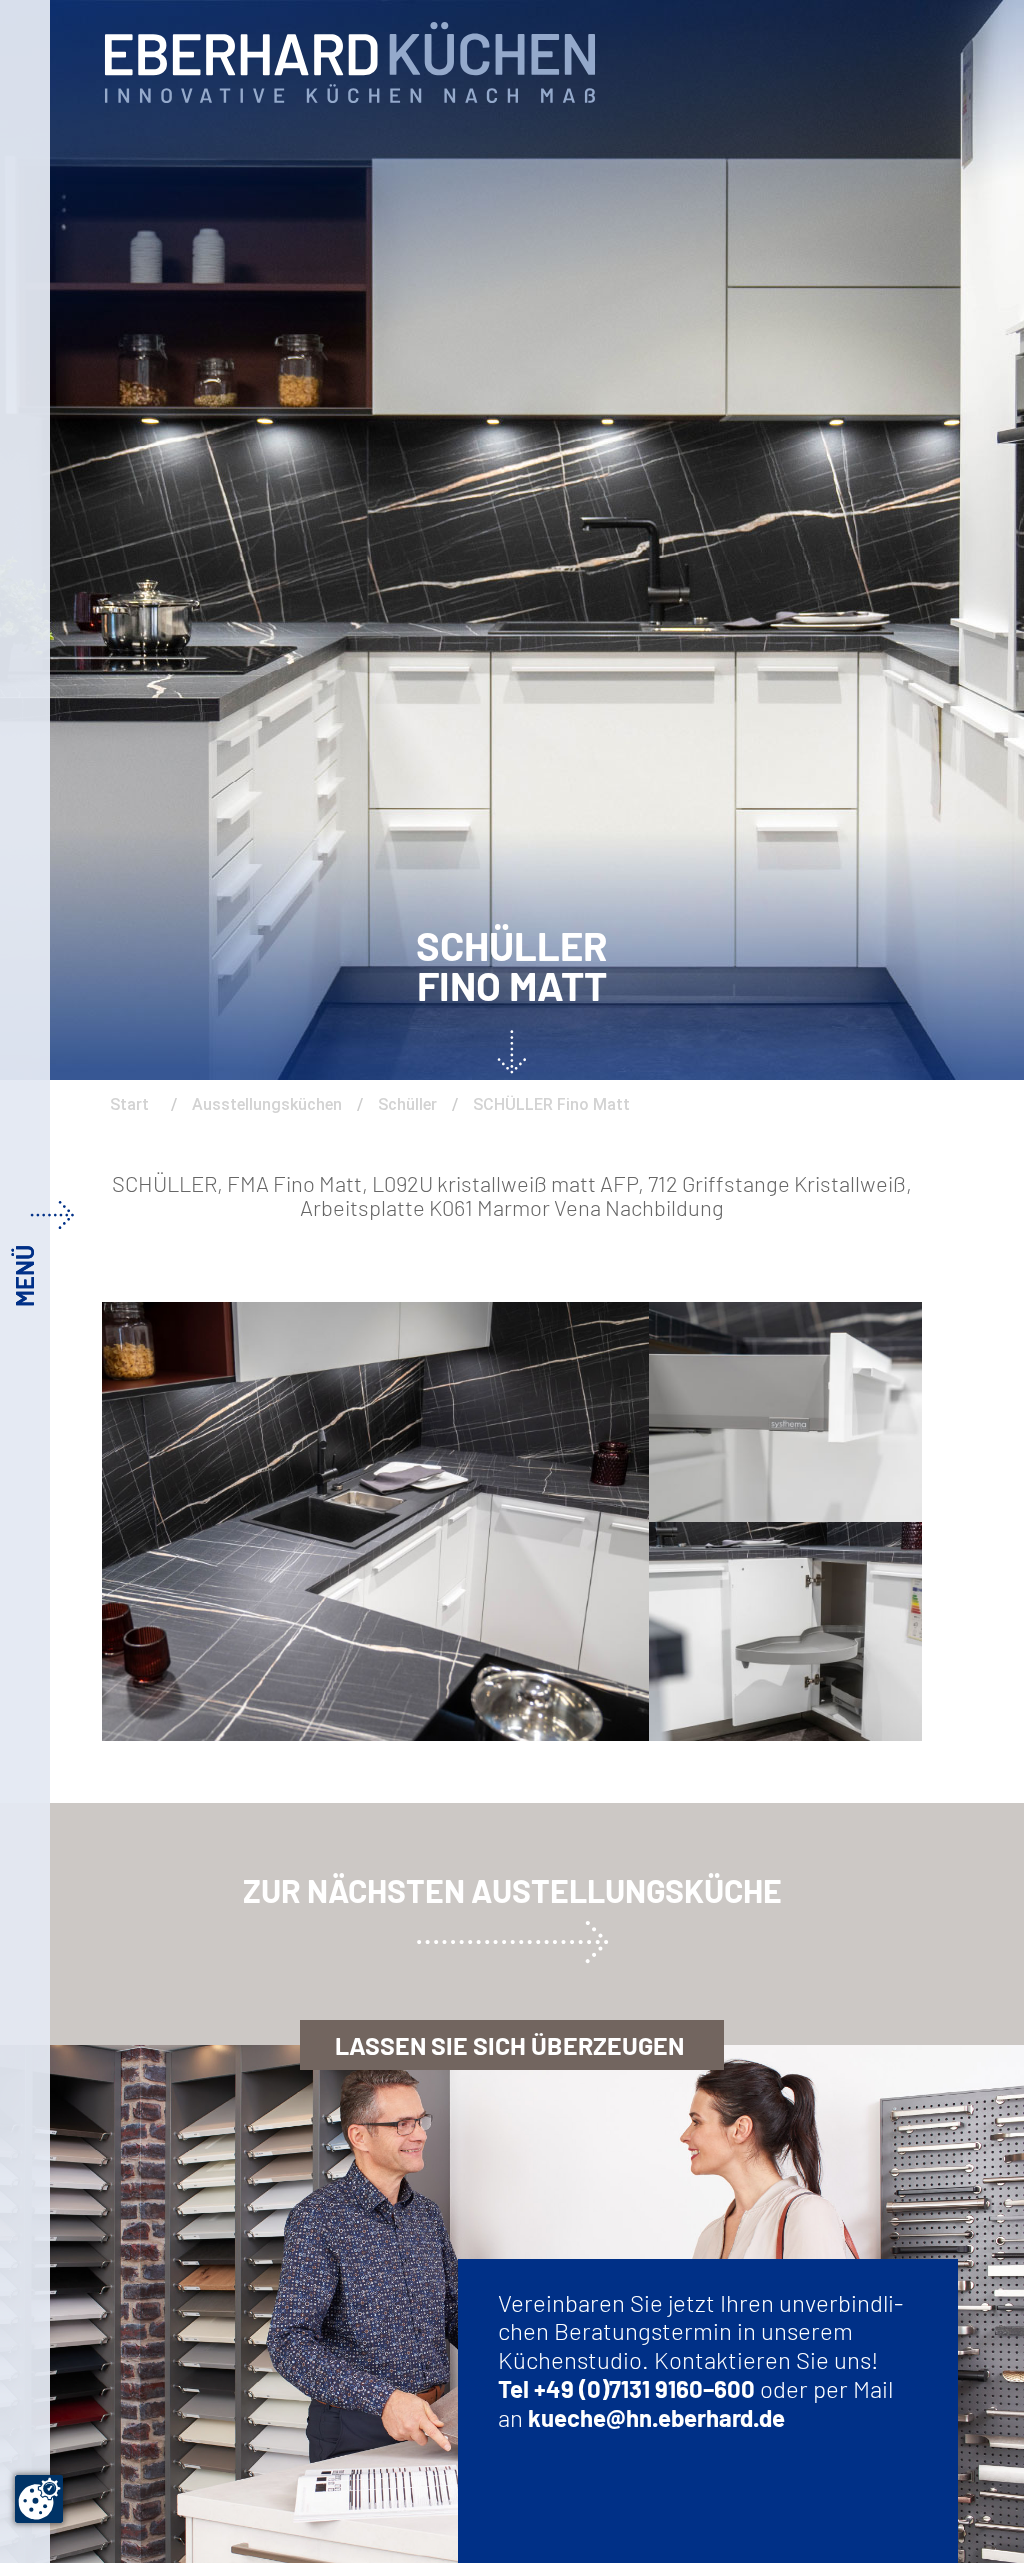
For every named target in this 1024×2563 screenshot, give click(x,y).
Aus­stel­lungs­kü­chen (267, 1104)
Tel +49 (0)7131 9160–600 (626, 2388)
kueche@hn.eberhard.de (656, 2417)
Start (131, 1104)
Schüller (407, 1104)
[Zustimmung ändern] (39, 2499)
